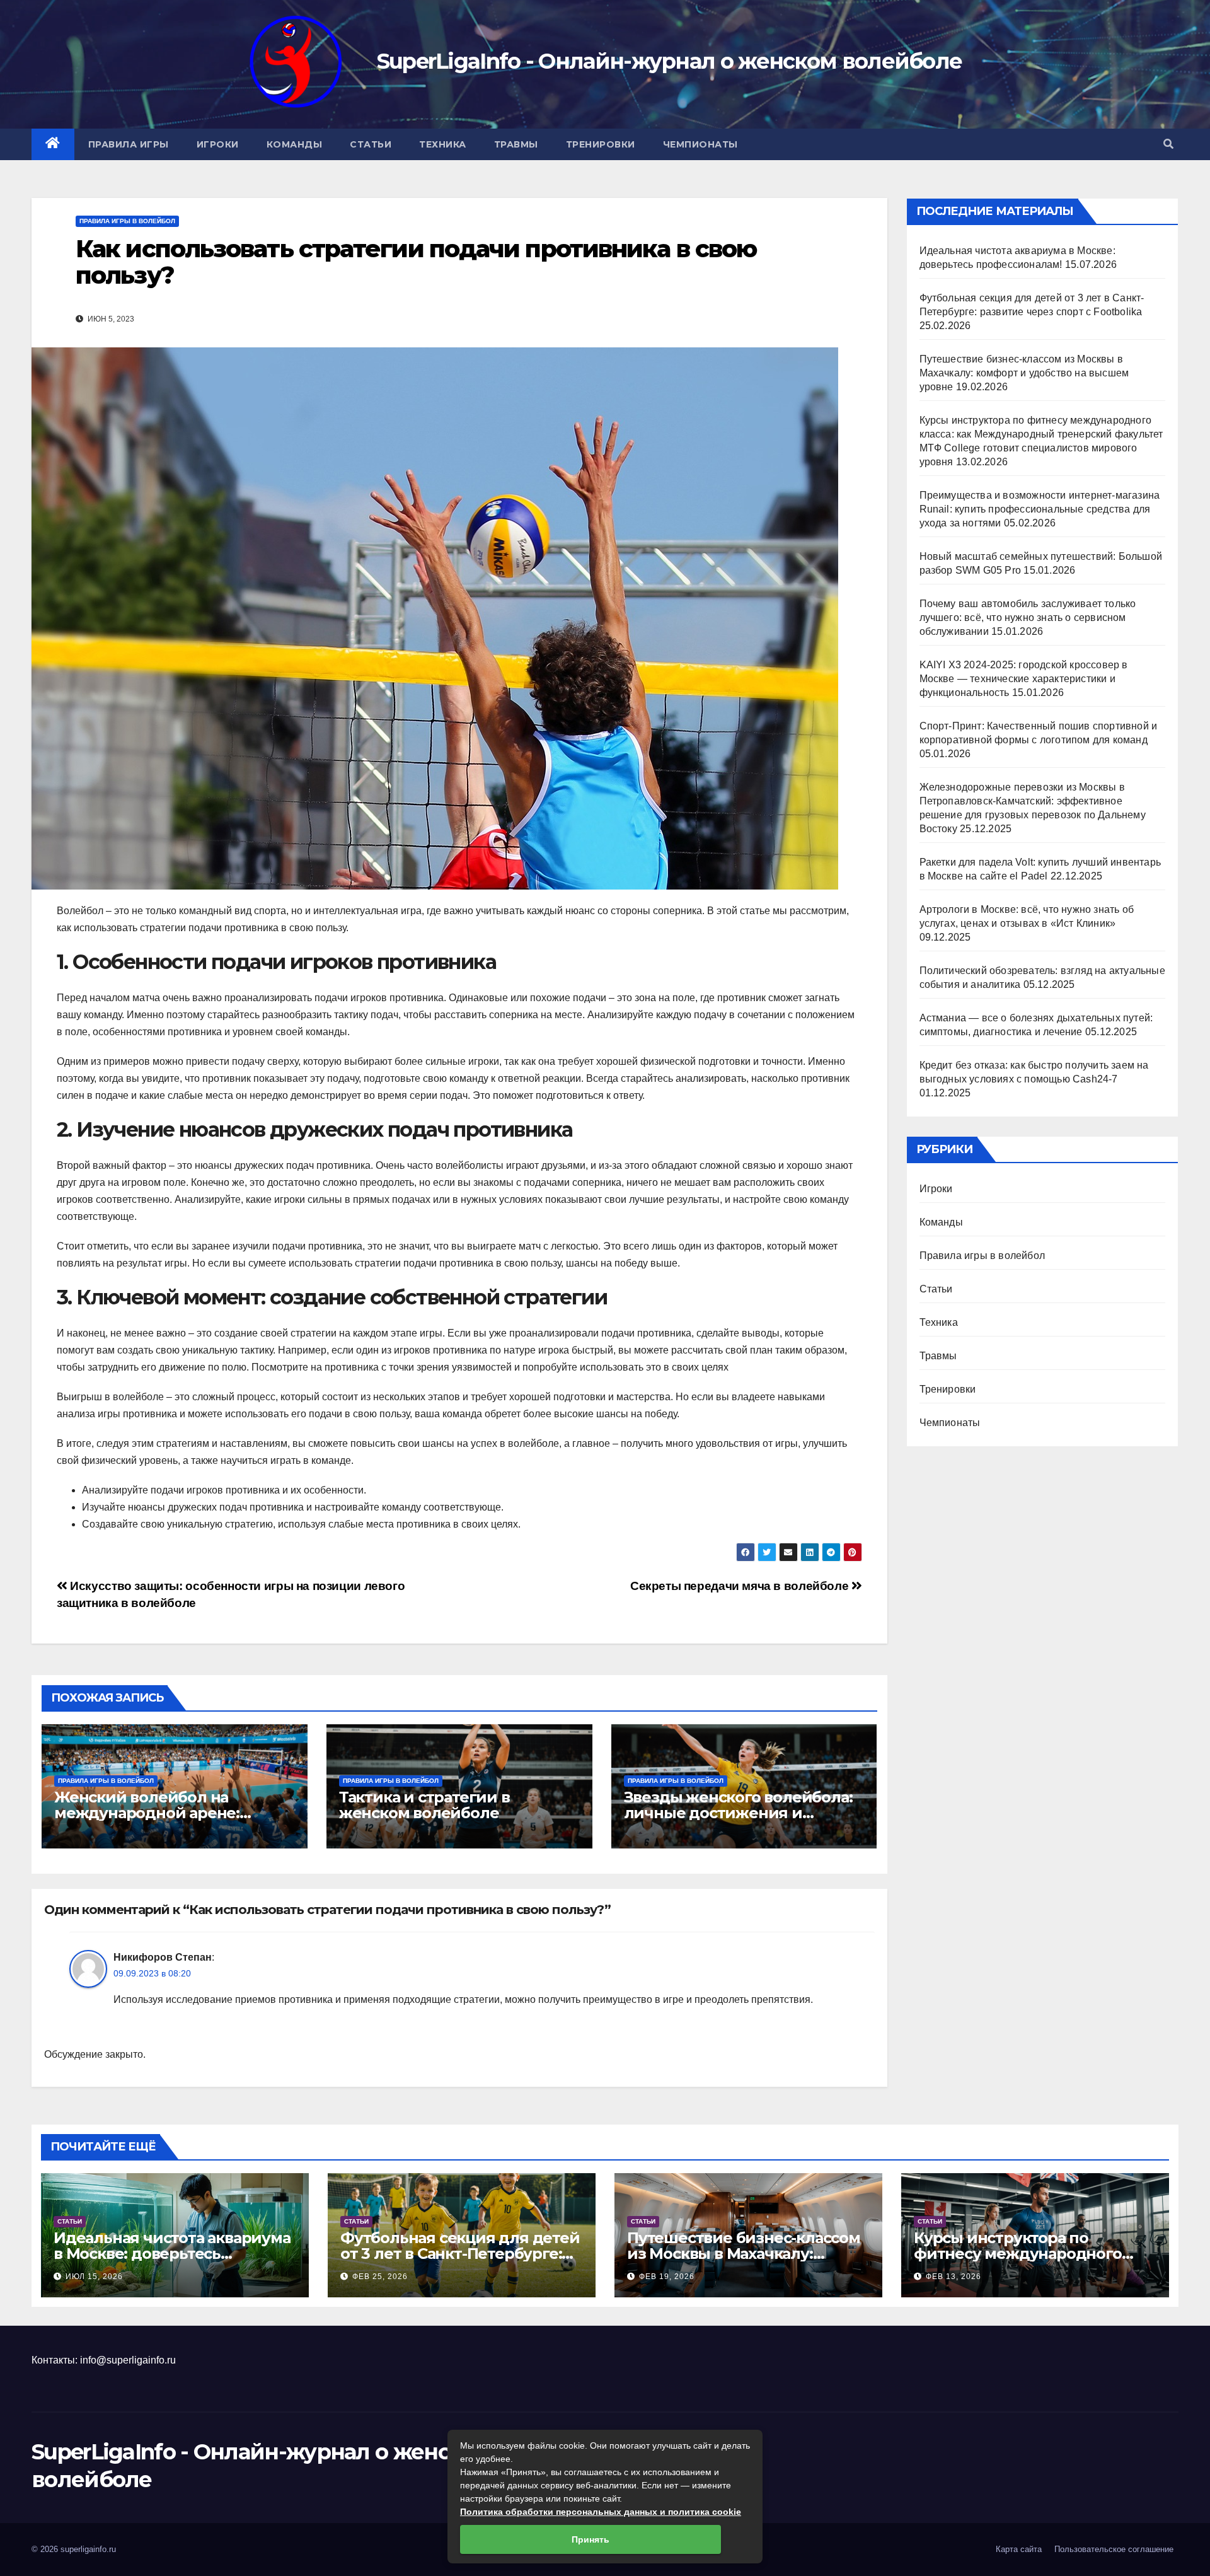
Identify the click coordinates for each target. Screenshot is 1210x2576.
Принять (591, 2539)
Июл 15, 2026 (94, 2277)
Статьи (371, 144)
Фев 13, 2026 (954, 2277)
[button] (1168, 144)
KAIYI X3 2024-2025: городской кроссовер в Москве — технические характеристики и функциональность (1024, 679)
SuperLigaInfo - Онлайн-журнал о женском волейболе (670, 61)
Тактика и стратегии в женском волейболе (424, 1805)
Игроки (218, 144)
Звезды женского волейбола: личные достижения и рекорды (738, 1813)
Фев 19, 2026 (667, 2277)
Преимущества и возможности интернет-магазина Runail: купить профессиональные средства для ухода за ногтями (1040, 509)
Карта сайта (1019, 2549)
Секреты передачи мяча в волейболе (741, 1586)
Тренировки (601, 144)
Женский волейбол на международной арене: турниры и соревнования (154, 1813)
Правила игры (129, 144)
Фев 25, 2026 (380, 2277)
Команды (295, 144)
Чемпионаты (700, 144)
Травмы (516, 144)
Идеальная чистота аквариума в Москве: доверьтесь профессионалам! (172, 2254)
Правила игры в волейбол (127, 221)
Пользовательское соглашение (1114, 2549)
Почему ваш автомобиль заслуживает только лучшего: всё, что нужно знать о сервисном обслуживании (1028, 618)
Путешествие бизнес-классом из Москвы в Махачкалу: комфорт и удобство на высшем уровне (1024, 373)
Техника (443, 144)
